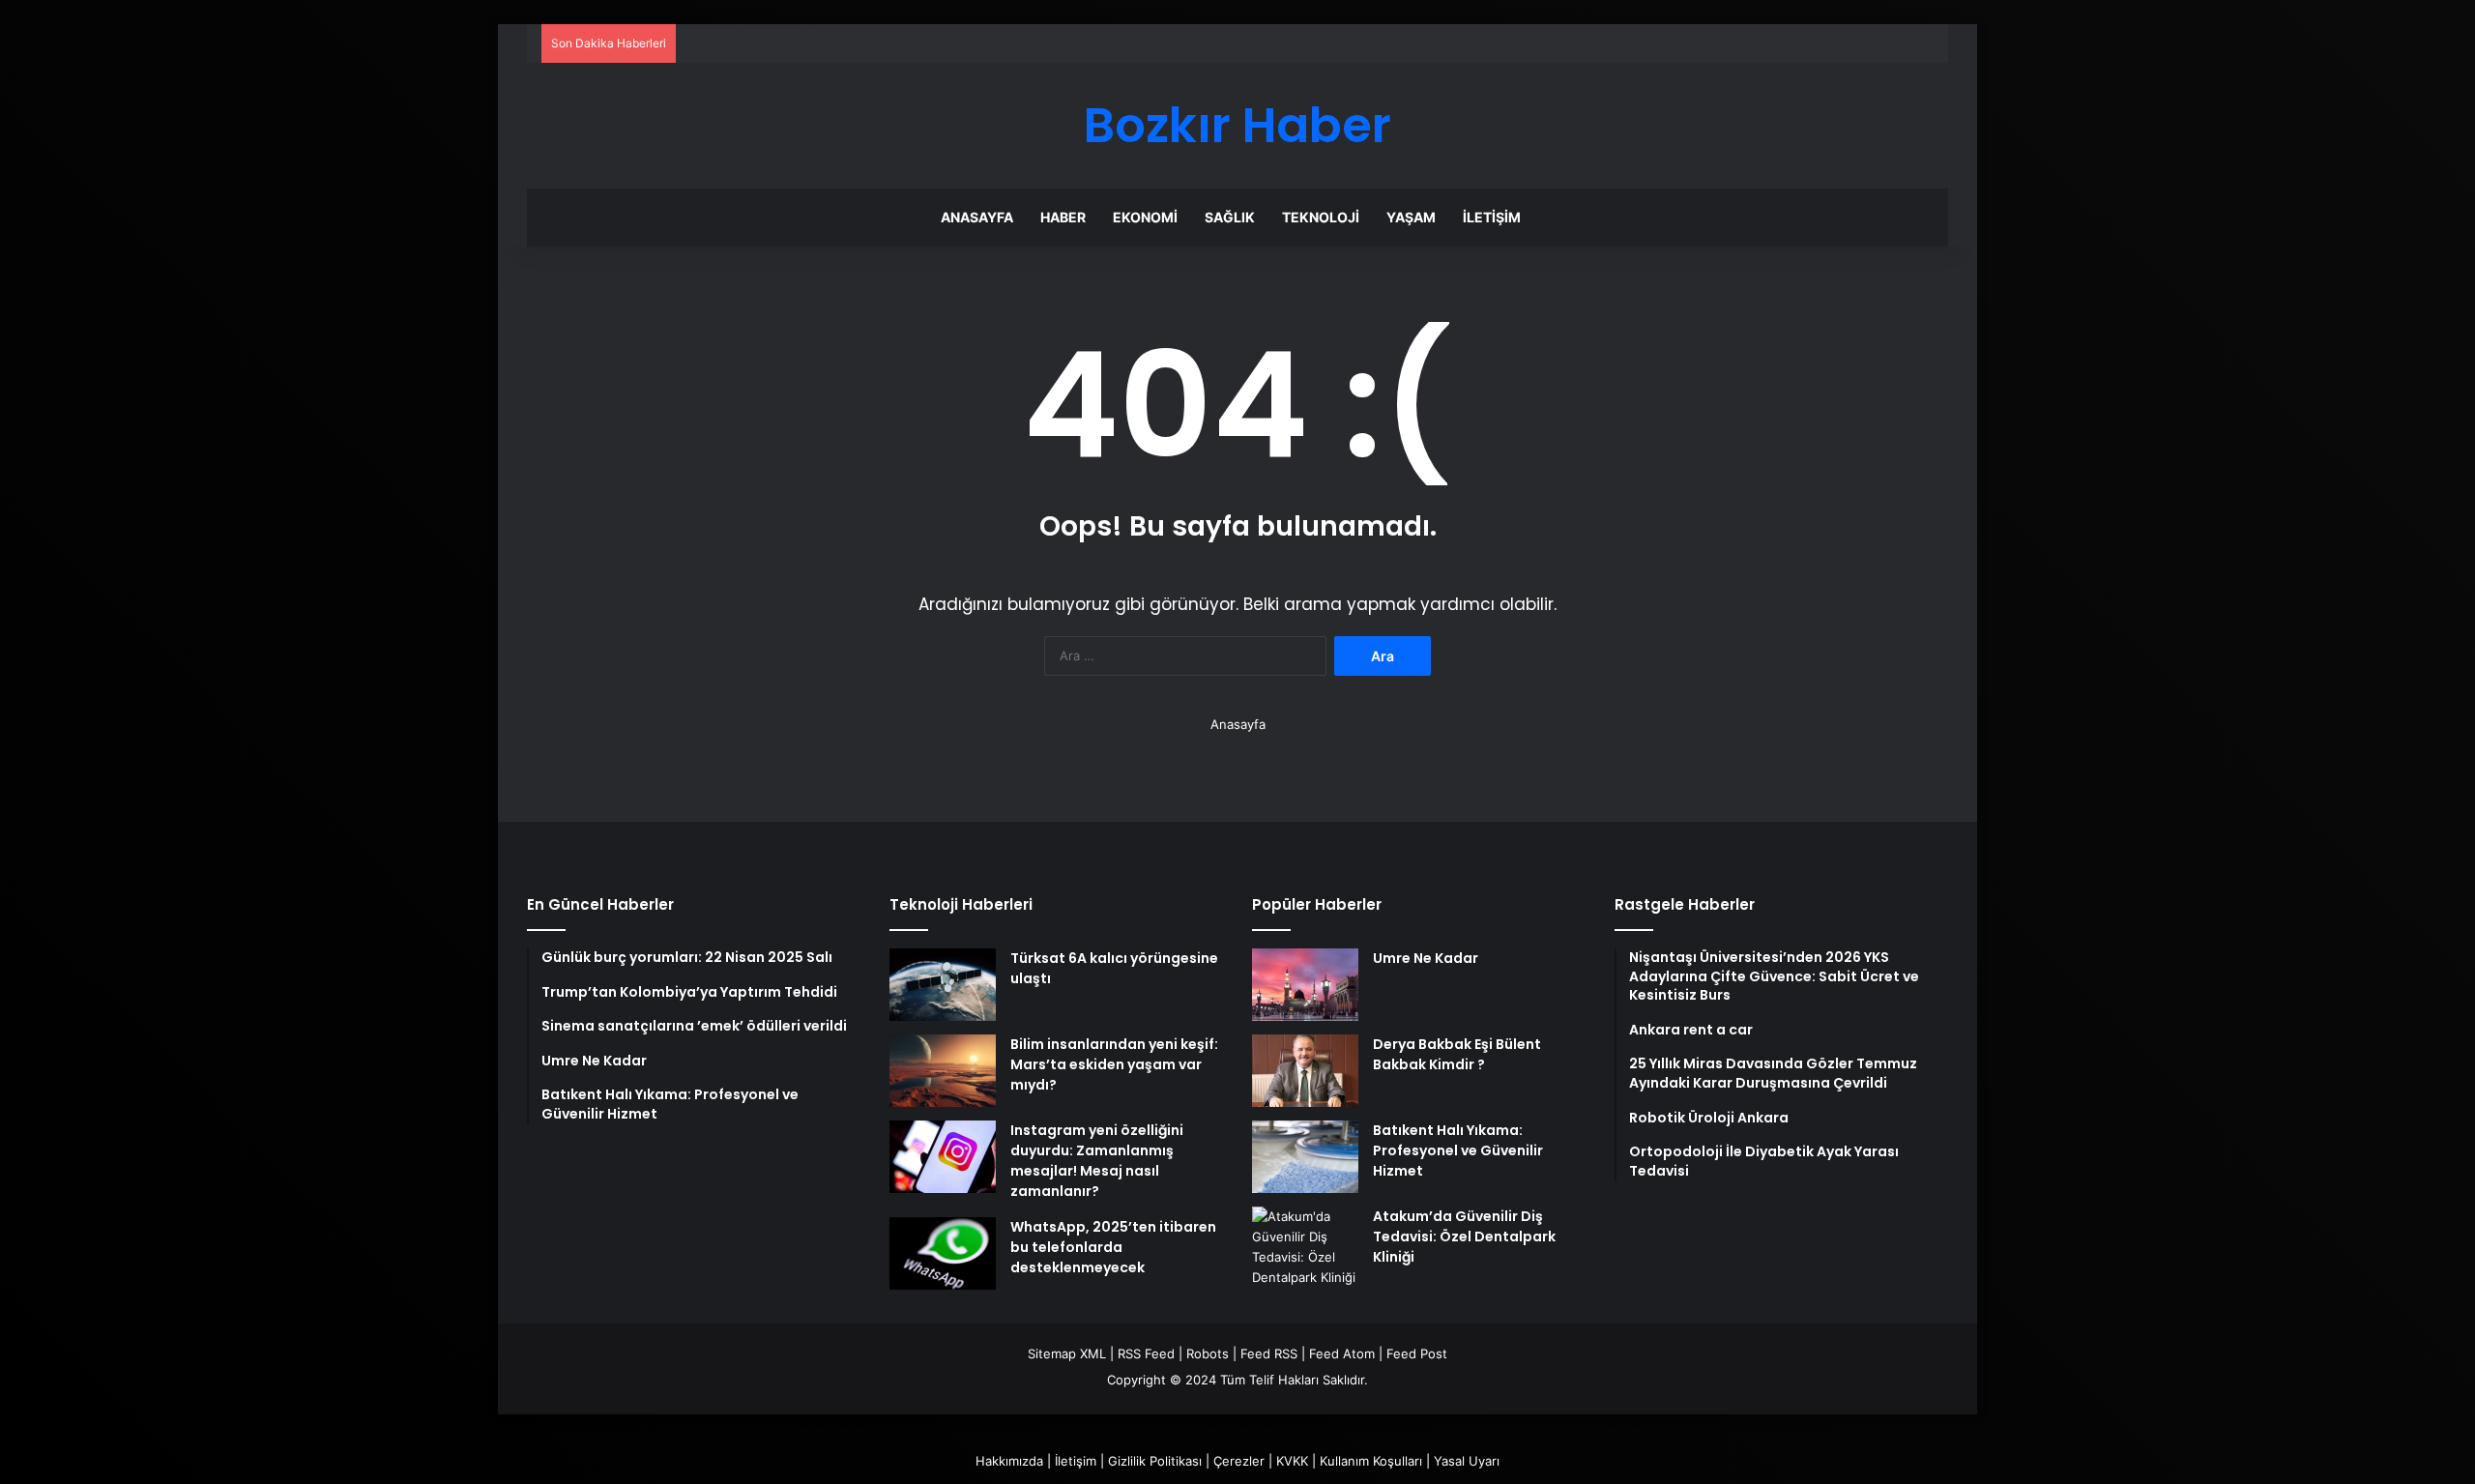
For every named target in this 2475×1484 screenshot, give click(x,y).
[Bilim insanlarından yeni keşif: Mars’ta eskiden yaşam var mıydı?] (943, 1071)
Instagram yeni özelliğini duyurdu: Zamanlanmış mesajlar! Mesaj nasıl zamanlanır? (1097, 1161)
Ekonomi (1145, 217)
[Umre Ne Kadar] (1305, 985)
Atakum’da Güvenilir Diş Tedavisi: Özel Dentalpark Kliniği (1464, 1237)
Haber (1063, 217)
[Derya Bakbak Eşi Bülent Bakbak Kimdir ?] (1305, 1071)
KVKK (1292, 1461)
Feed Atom (1342, 1353)
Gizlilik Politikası (1155, 1461)
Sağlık (1230, 217)
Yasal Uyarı (1467, 1461)
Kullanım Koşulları (1371, 1461)
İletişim (1492, 217)
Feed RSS (1269, 1353)
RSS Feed (1146, 1353)
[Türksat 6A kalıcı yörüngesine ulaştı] (943, 985)
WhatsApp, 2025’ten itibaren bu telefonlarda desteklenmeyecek (1113, 1247)
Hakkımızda (1009, 1461)
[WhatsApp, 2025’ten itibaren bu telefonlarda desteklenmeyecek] (943, 1253)
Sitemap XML (1067, 1353)
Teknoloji (1321, 217)
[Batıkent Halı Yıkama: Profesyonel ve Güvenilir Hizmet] (1305, 1157)
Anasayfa (977, 217)
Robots (1208, 1353)
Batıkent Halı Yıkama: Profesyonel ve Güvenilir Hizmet (1458, 1150)
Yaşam (1411, 217)
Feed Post (1417, 1353)
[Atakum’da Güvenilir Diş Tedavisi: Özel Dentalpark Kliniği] (1305, 1247)
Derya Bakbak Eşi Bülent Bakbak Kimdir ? (1457, 1054)
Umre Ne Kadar (1426, 958)
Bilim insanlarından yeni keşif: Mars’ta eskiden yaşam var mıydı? (1114, 1064)
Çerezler (1239, 1461)
